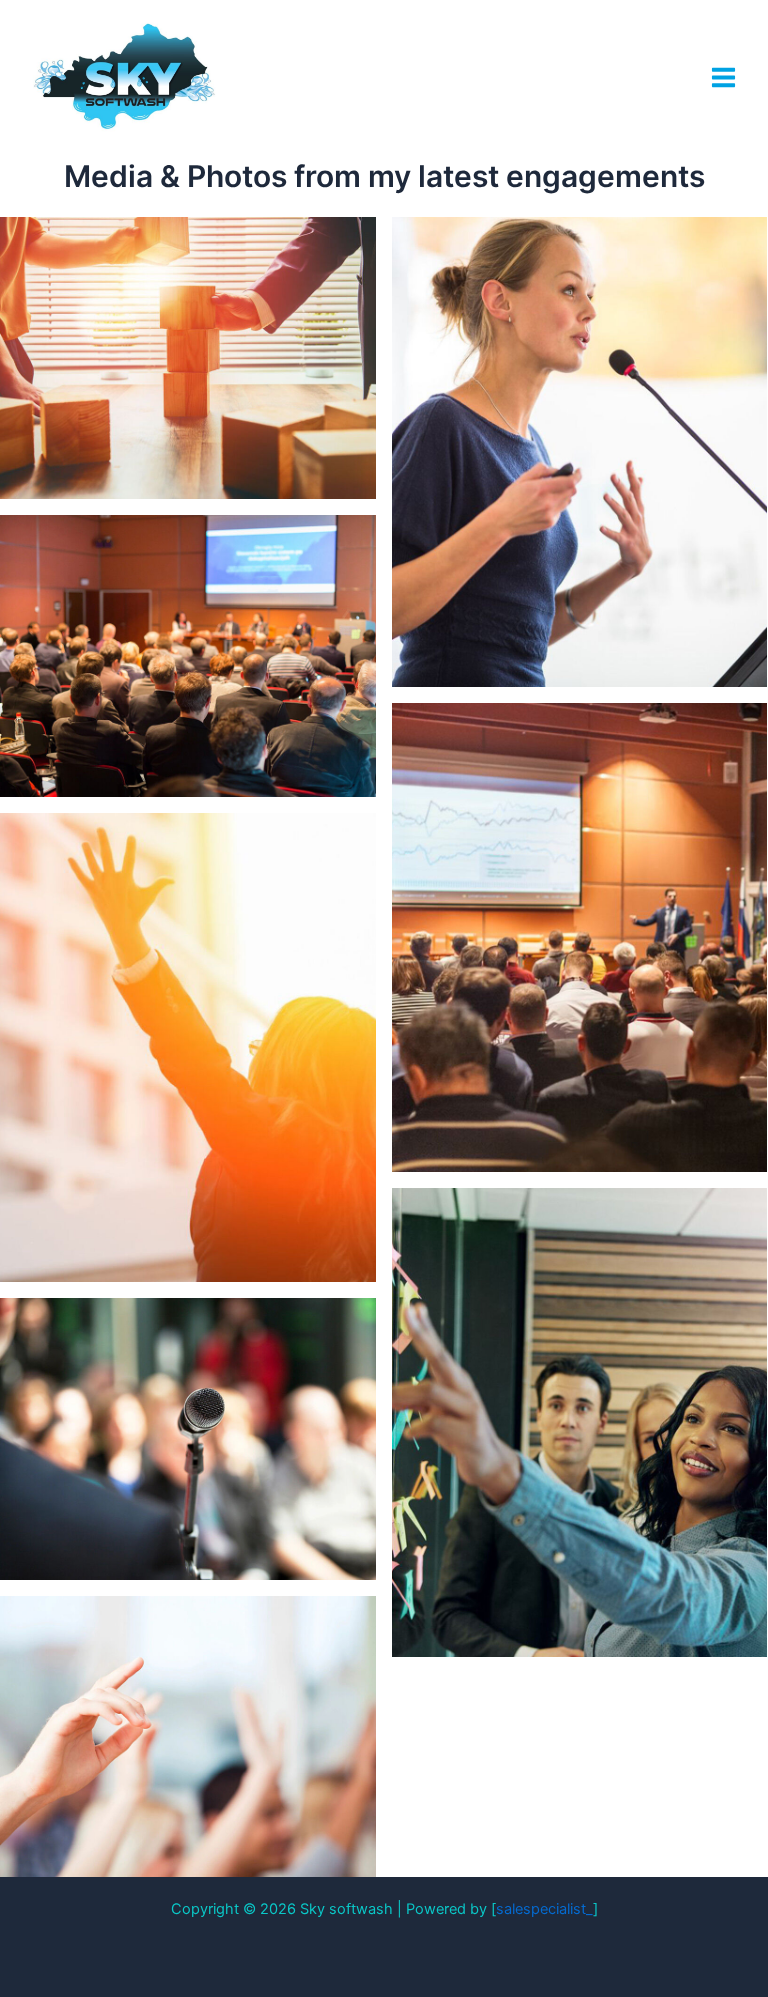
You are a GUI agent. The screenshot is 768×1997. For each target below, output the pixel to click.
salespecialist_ (544, 1909)
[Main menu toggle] (723, 77)
